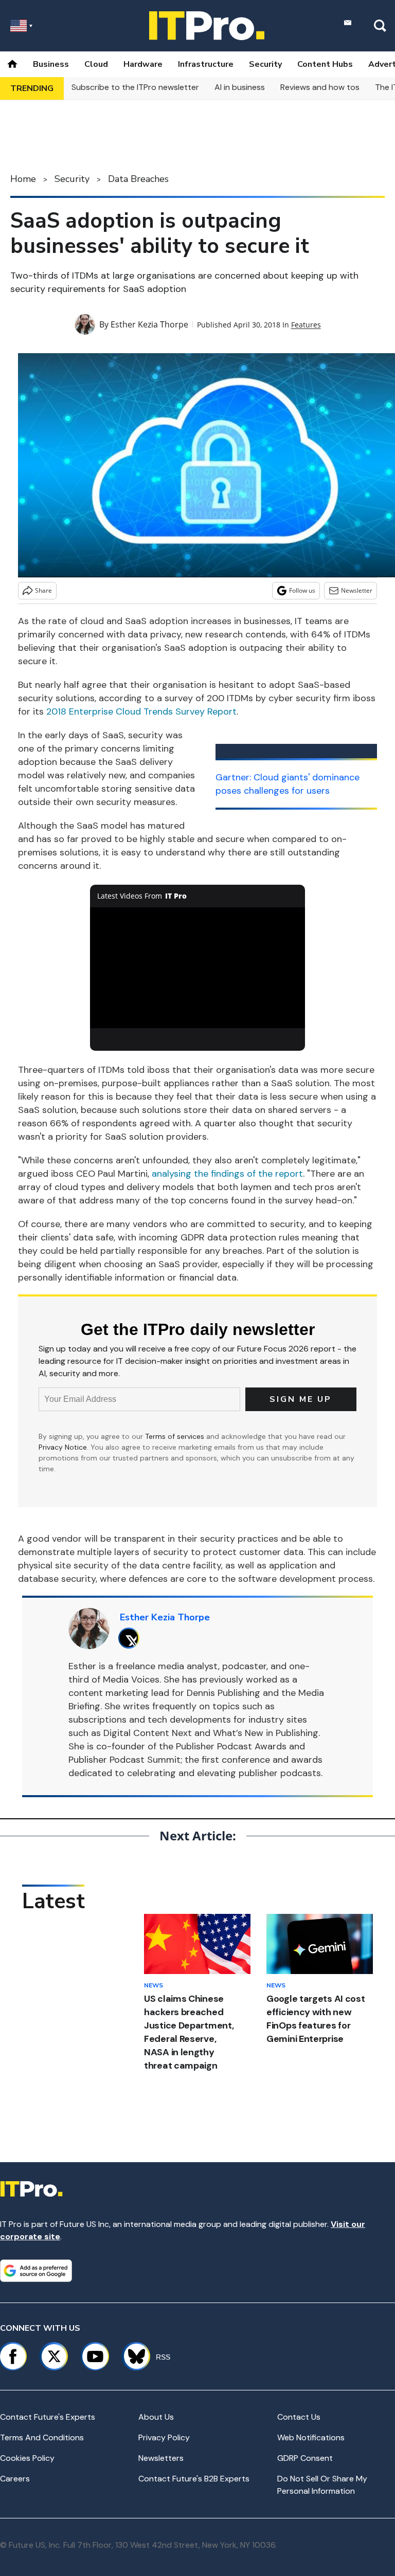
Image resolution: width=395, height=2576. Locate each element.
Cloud (96, 64)
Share (43, 590)
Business (51, 64)
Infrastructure (206, 64)
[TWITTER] (131, 1638)
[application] (198, 968)
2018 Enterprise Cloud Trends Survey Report (141, 711)
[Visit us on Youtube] (95, 2356)
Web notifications (311, 2437)
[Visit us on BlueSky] (132, 2356)
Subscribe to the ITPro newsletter (135, 87)
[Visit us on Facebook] (13, 2356)
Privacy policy (164, 2437)
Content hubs (325, 64)
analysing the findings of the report (227, 1174)
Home (23, 179)
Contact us (299, 2417)
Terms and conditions (42, 2437)
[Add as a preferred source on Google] (36, 2271)
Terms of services (176, 1436)
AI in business (240, 87)
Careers (15, 2479)
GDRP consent (305, 2458)
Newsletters (161, 2458)
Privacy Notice (63, 1447)
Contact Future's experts (48, 2417)
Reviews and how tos (320, 87)
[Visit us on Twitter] (54, 2356)
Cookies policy (27, 2458)
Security (265, 64)
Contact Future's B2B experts (194, 2479)
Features (306, 325)
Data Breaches (138, 179)
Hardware (143, 64)
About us (156, 2417)
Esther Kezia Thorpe (149, 324)
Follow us (302, 590)
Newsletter (357, 590)
